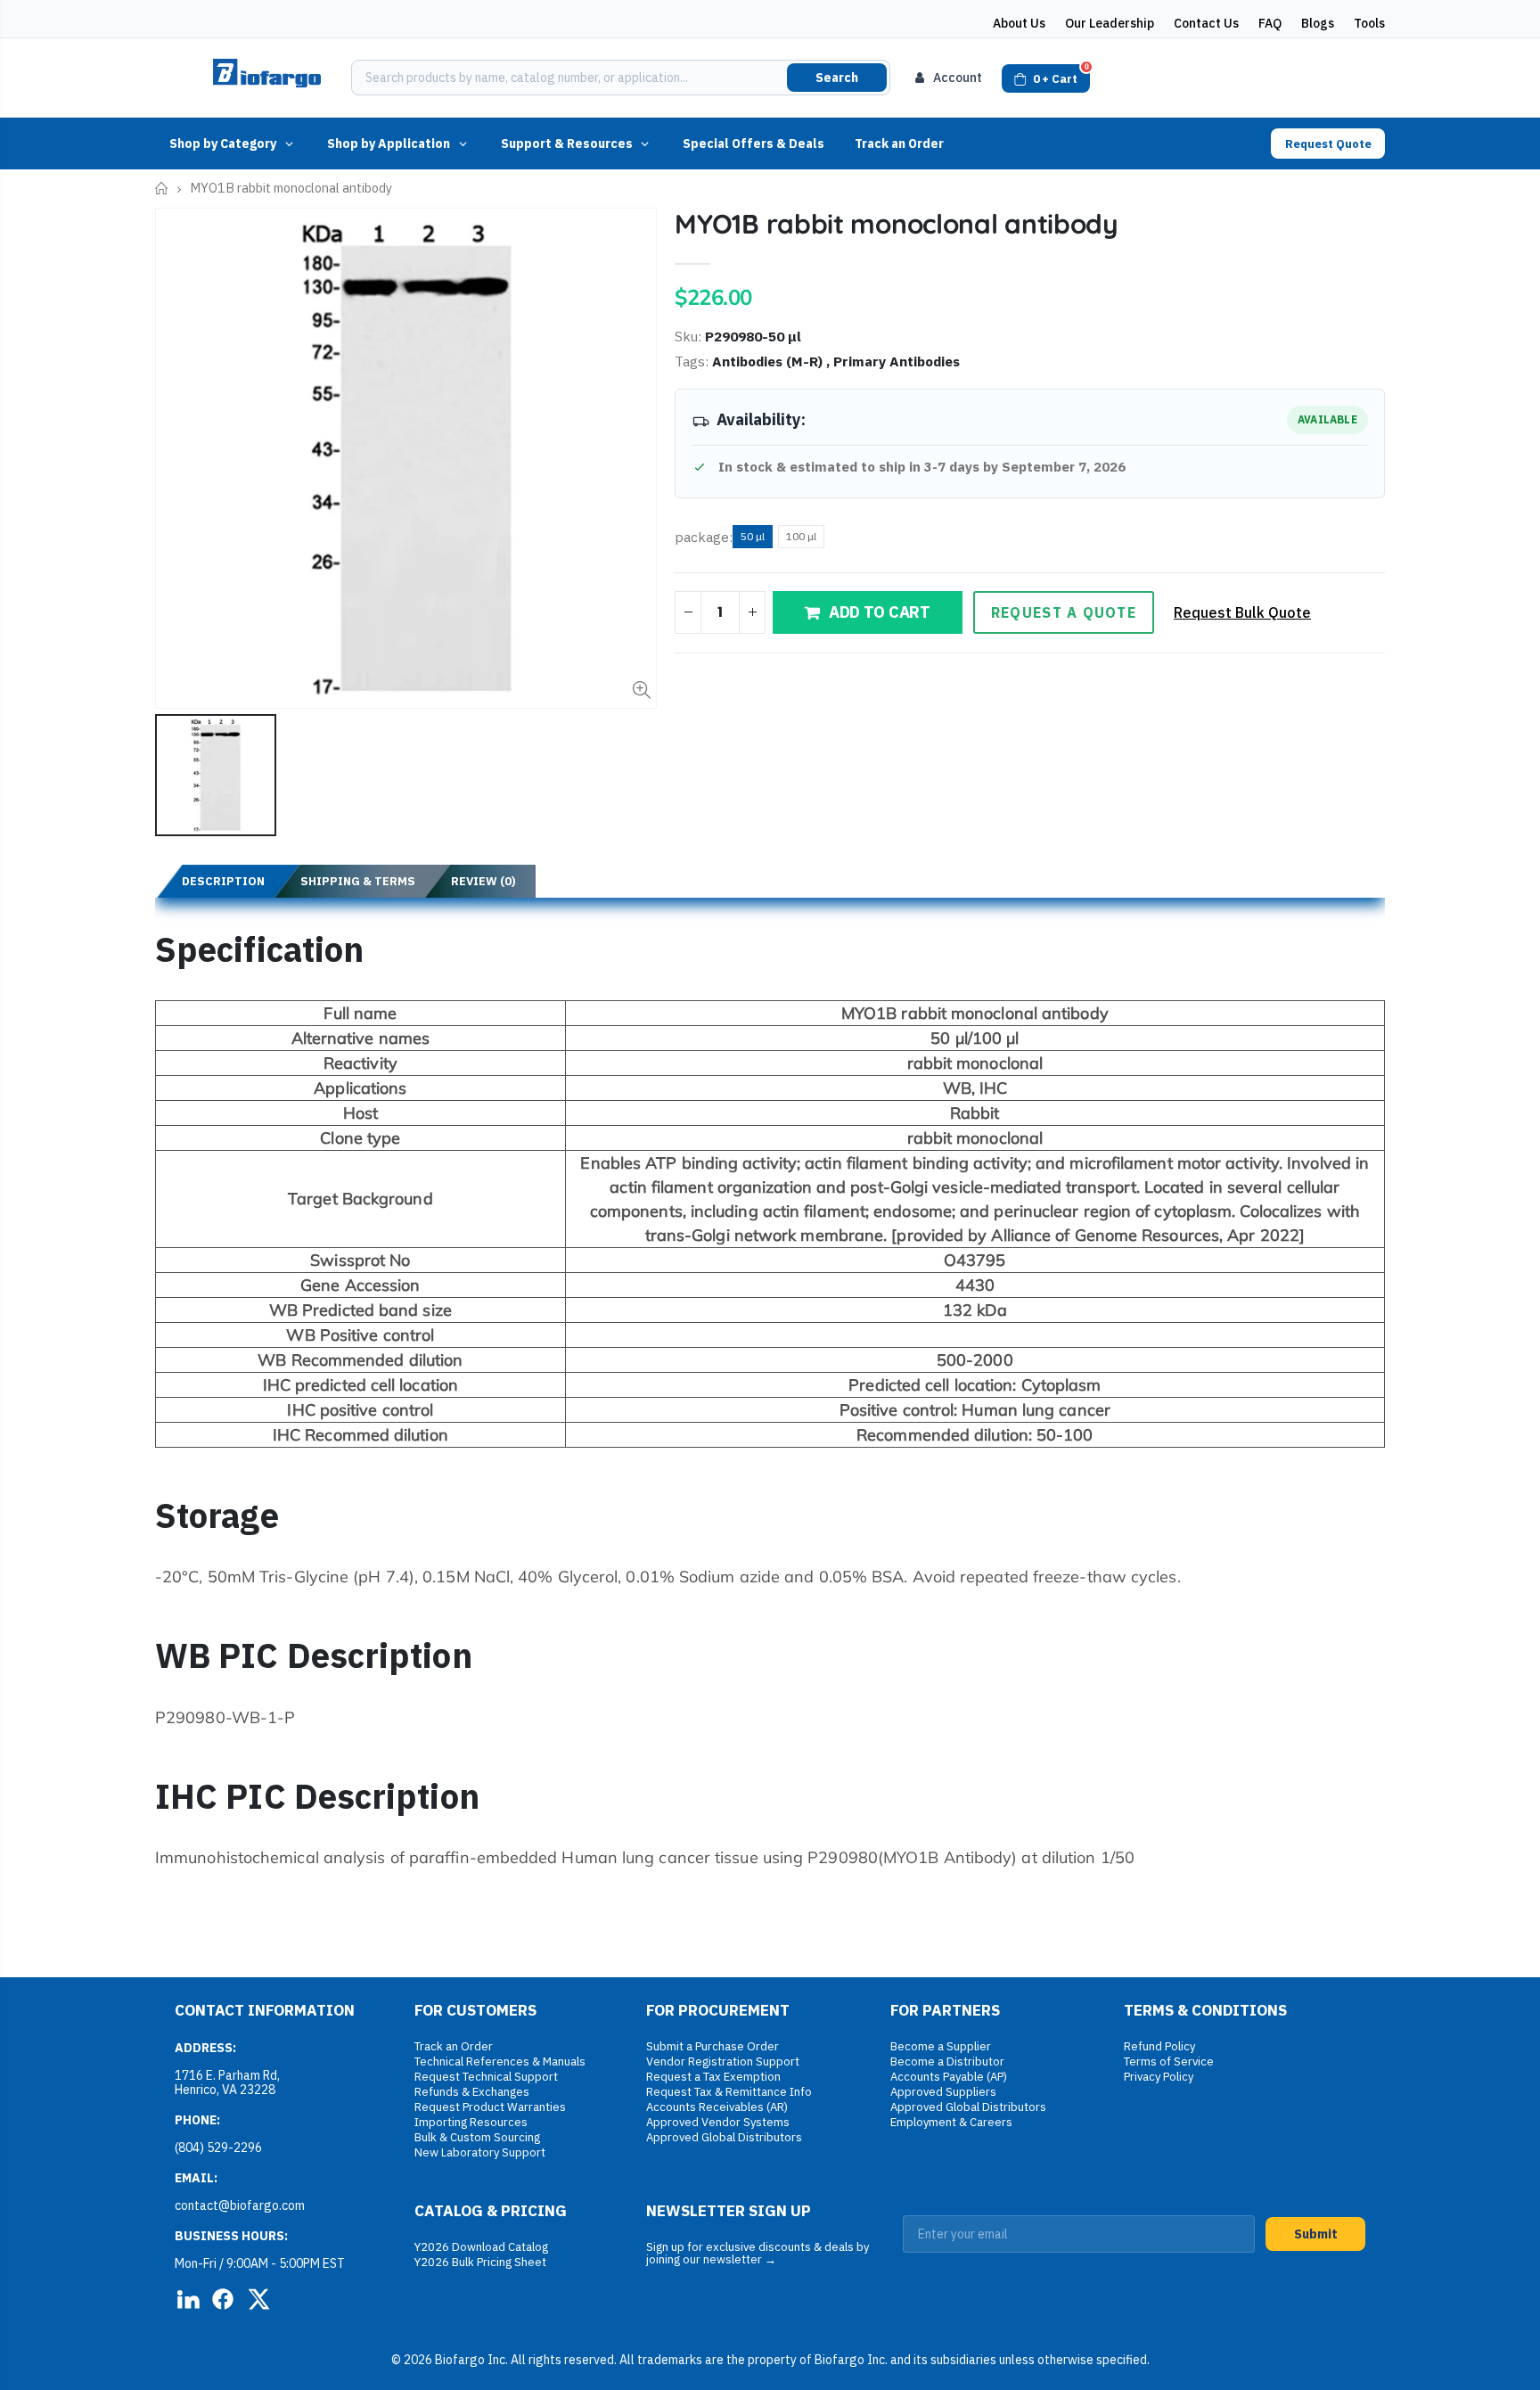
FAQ (1270, 23)
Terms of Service (1169, 2061)
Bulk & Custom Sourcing (477, 2137)
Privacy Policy (1159, 2077)
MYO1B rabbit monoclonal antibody (896, 224)
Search (837, 78)
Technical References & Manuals (500, 2061)
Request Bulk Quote (1242, 612)
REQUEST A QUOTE (1064, 612)
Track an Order (899, 144)
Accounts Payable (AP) (949, 2077)
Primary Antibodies (897, 361)
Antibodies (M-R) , (773, 361)
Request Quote (1328, 144)
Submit (1316, 2234)
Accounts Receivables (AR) (717, 2107)
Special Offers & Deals (754, 144)
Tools (1369, 23)
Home (162, 189)
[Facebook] (223, 2299)
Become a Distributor (947, 2061)
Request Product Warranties (490, 2107)
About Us (1019, 23)
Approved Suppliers (943, 2092)
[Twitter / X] (258, 2299)
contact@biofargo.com (240, 2205)
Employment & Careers (951, 2122)
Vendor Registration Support (723, 2061)
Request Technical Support (486, 2077)
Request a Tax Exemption (713, 2077)
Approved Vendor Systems (718, 2122)
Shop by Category (223, 144)
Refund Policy (1159, 2046)
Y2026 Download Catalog (481, 2247)
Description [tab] (223, 881)
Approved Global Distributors (724, 2137)
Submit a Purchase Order (713, 2046)
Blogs (1318, 23)
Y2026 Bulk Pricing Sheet (480, 2262)
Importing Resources (471, 2122)
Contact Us (1206, 23)
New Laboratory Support (480, 2152)
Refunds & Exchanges (472, 2092)
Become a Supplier (941, 2046)
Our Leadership (1110, 23)
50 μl (753, 536)
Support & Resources (567, 144)
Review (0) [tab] (483, 881)
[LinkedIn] (187, 2299)
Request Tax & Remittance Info (729, 2092)
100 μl (801, 536)
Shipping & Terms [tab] (358, 881)
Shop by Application (389, 144)
